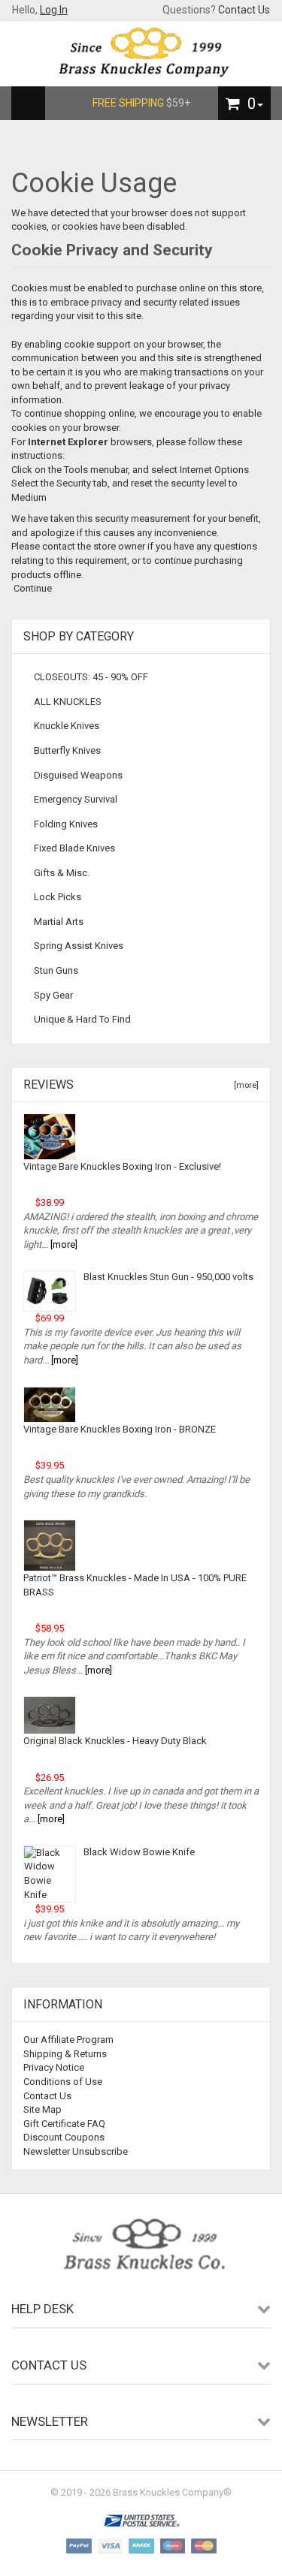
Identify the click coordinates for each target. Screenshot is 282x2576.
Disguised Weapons (78, 775)
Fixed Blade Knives (74, 848)
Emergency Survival (76, 799)
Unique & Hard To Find (82, 1019)
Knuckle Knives (67, 726)
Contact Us (244, 10)
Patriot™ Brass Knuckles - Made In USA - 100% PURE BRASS (135, 1585)
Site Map (42, 2109)
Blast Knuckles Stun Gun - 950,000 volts (168, 1277)
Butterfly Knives (67, 750)
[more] (244, 1085)
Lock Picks (58, 897)
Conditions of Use (63, 2082)
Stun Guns (56, 970)
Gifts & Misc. (62, 873)
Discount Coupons (64, 2137)
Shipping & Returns (65, 2054)
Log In (54, 10)
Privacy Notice (54, 2067)
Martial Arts (59, 922)
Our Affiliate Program (68, 2040)
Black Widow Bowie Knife (139, 1852)
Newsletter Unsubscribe (76, 2151)
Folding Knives (66, 824)
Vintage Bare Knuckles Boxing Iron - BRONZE (120, 1429)
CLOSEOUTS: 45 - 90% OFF (91, 677)
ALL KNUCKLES (68, 702)
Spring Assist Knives (79, 946)
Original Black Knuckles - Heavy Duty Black (115, 1741)
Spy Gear (53, 995)
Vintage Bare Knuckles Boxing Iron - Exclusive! (122, 1166)
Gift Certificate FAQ (64, 2124)
